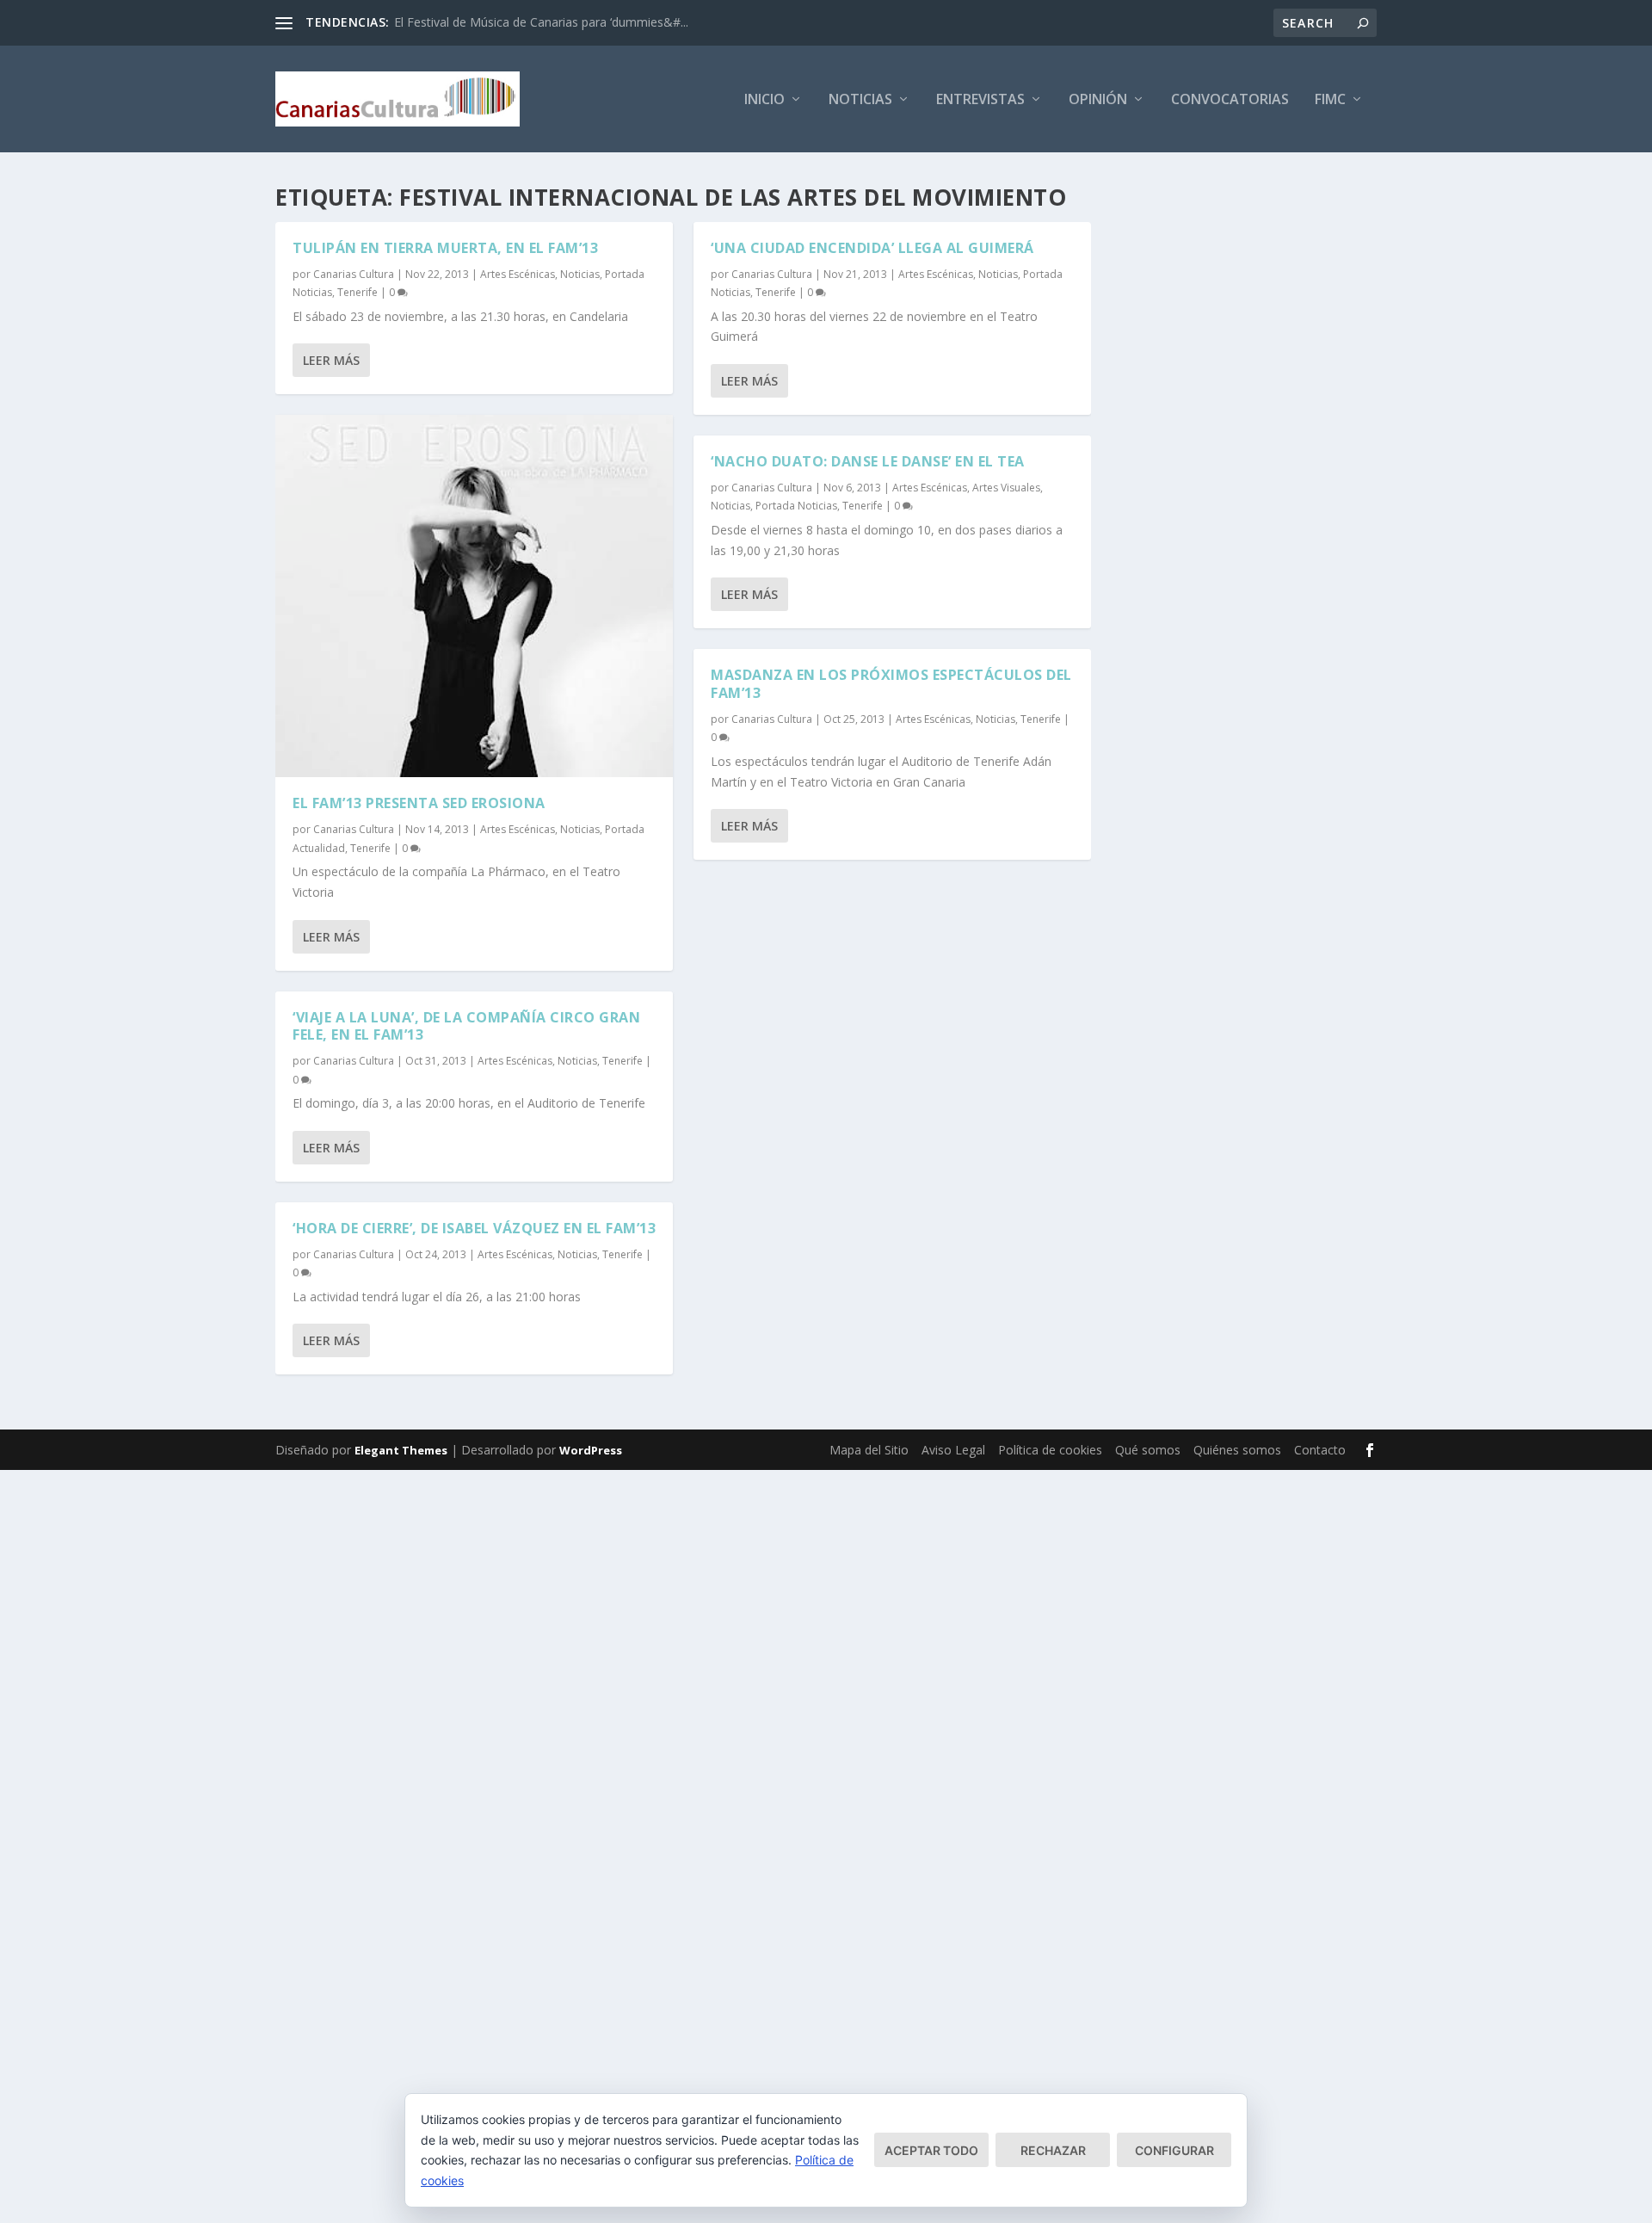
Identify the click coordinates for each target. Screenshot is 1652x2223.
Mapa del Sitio (869, 1450)
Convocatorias (1230, 100)
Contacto (1320, 1450)
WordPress (591, 1450)
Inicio (764, 100)
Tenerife (358, 292)
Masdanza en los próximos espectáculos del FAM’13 (891, 684)
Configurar (1174, 2150)
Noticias (860, 100)
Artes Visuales (1006, 488)
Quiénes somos (1237, 1450)
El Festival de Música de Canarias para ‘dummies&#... (541, 22)
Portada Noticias (796, 506)
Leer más (331, 360)
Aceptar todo (931, 2150)
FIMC (1330, 100)
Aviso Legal (953, 1450)
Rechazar (1053, 2150)
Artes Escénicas (518, 274)
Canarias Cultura (354, 274)
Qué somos (1148, 1450)
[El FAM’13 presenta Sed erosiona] (474, 596)
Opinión (1098, 100)
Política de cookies (1050, 1450)
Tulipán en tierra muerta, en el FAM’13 (445, 248)
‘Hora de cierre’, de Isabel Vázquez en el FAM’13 (474, 1228)
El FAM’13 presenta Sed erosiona (419, 803)
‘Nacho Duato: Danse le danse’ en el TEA (868, 461)
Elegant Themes (401, 1450)
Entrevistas (980, 100)
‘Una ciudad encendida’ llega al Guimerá (872, 248)
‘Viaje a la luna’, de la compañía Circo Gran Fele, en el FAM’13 (466, 1026)
